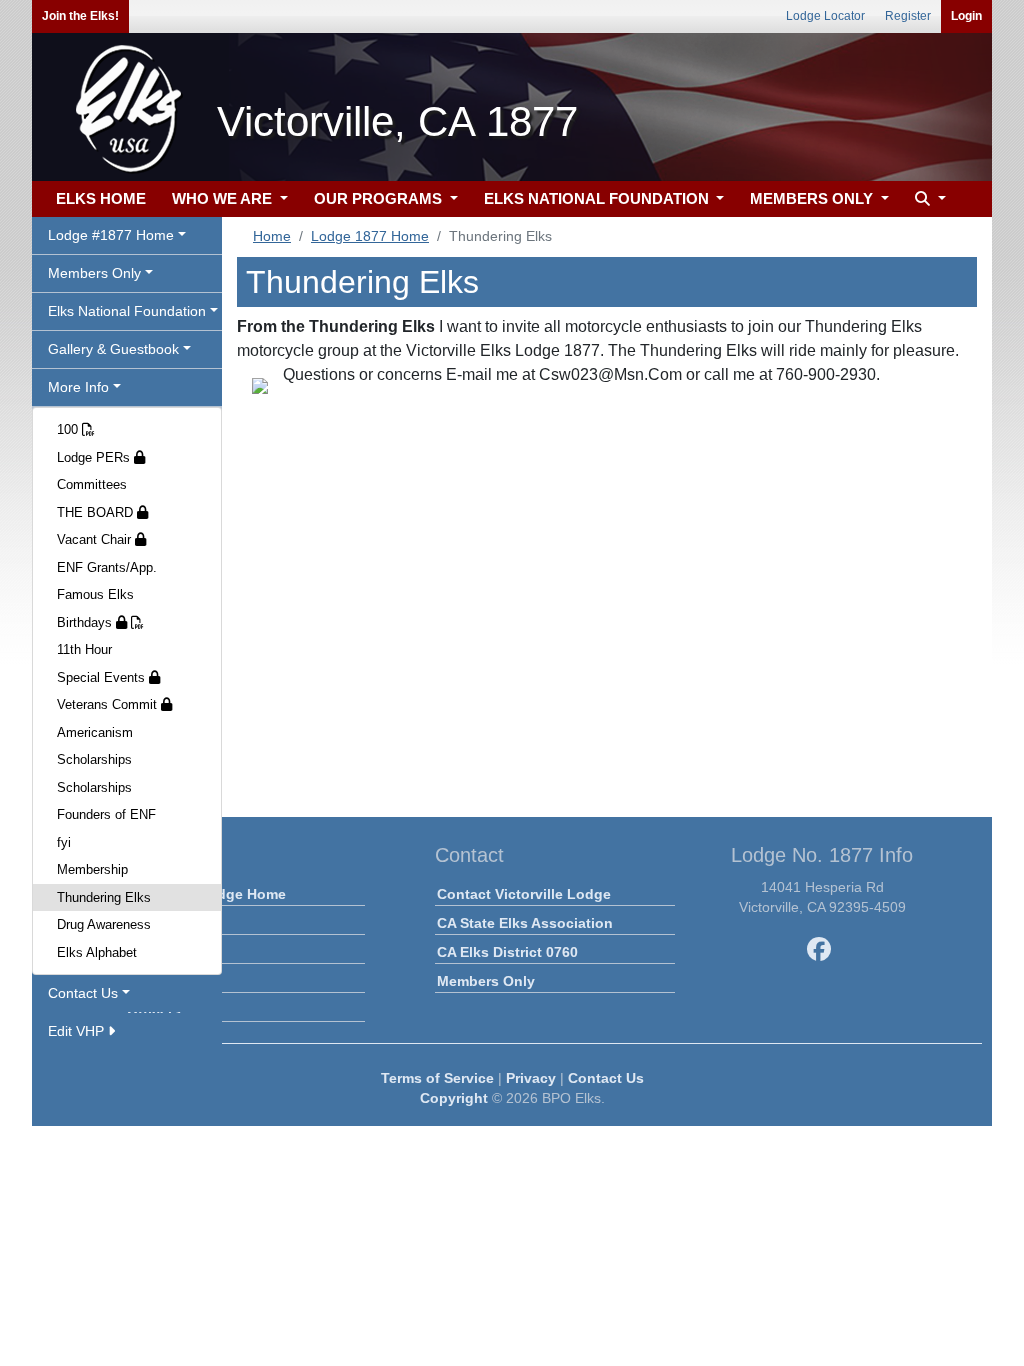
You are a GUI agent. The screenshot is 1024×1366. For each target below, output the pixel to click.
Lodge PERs (95, 457)
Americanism (95, 732)
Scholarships (94, 759)
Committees (92, 484)
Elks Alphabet (97, 952)
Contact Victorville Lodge (524, 894)
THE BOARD (97, 512)
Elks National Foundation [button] (127, 311)
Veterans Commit (109, 704)
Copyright (454, 1098)
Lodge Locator (825, 16)
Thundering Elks (104, 897)
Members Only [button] (94, 273)
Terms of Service (437, 1078)
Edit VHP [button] (78, 1031)
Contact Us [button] (83, 993)
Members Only (486, 981)
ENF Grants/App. (107, 567)
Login (966, 16)
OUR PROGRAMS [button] (380, 198)
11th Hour (84, 649)
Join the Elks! (80, 16)
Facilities (158, 981)
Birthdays (86, 622)
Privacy (531, 1078)
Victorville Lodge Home (206, 894)
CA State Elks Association (525, 923)
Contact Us (606, 1078)
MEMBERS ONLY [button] (813, 198)
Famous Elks (95, 594)
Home (272, 236)
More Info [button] (78, 387)
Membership (92, 869)
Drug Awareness (104, 924)
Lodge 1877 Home (370, 236)
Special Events (103, 677)
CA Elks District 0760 (507, 952)
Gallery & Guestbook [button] (113, 349)
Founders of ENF (106, 814)
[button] (928, 199)
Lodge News (169, 923)
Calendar (157, 952)
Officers (154, 1010)
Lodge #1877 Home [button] (111, 235)
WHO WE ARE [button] (224, 198)
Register (908, 16)
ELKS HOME (101, 198)
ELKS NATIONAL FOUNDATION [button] (598, 198)
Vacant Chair (96, 539)
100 (69, 429)
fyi (64, 842)
